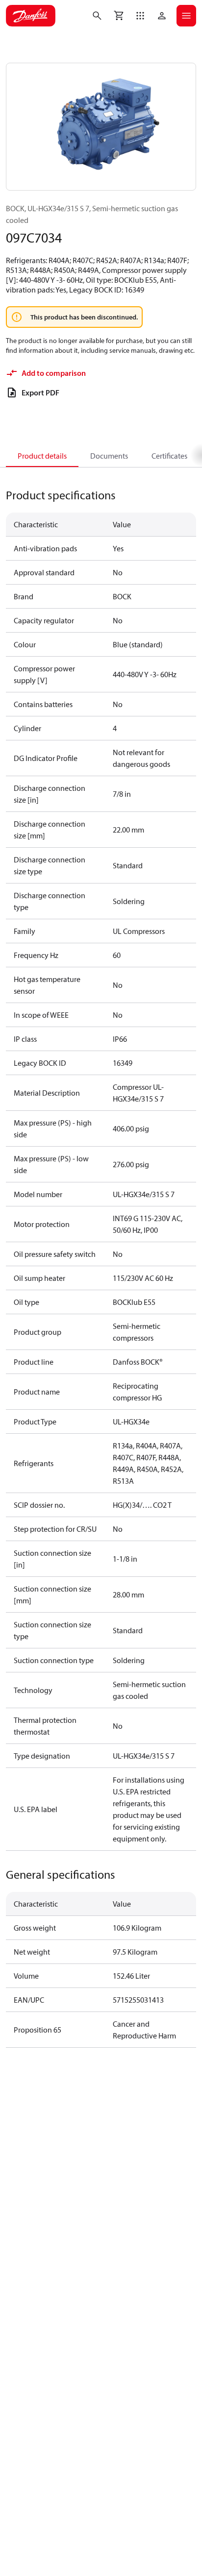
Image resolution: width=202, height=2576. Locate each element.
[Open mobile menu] (186, 16)
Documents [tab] (109, 456)
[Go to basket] (119, 16)
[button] (140, 16)
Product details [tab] (42, 456)
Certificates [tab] (169, 456)
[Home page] (31, 16)
